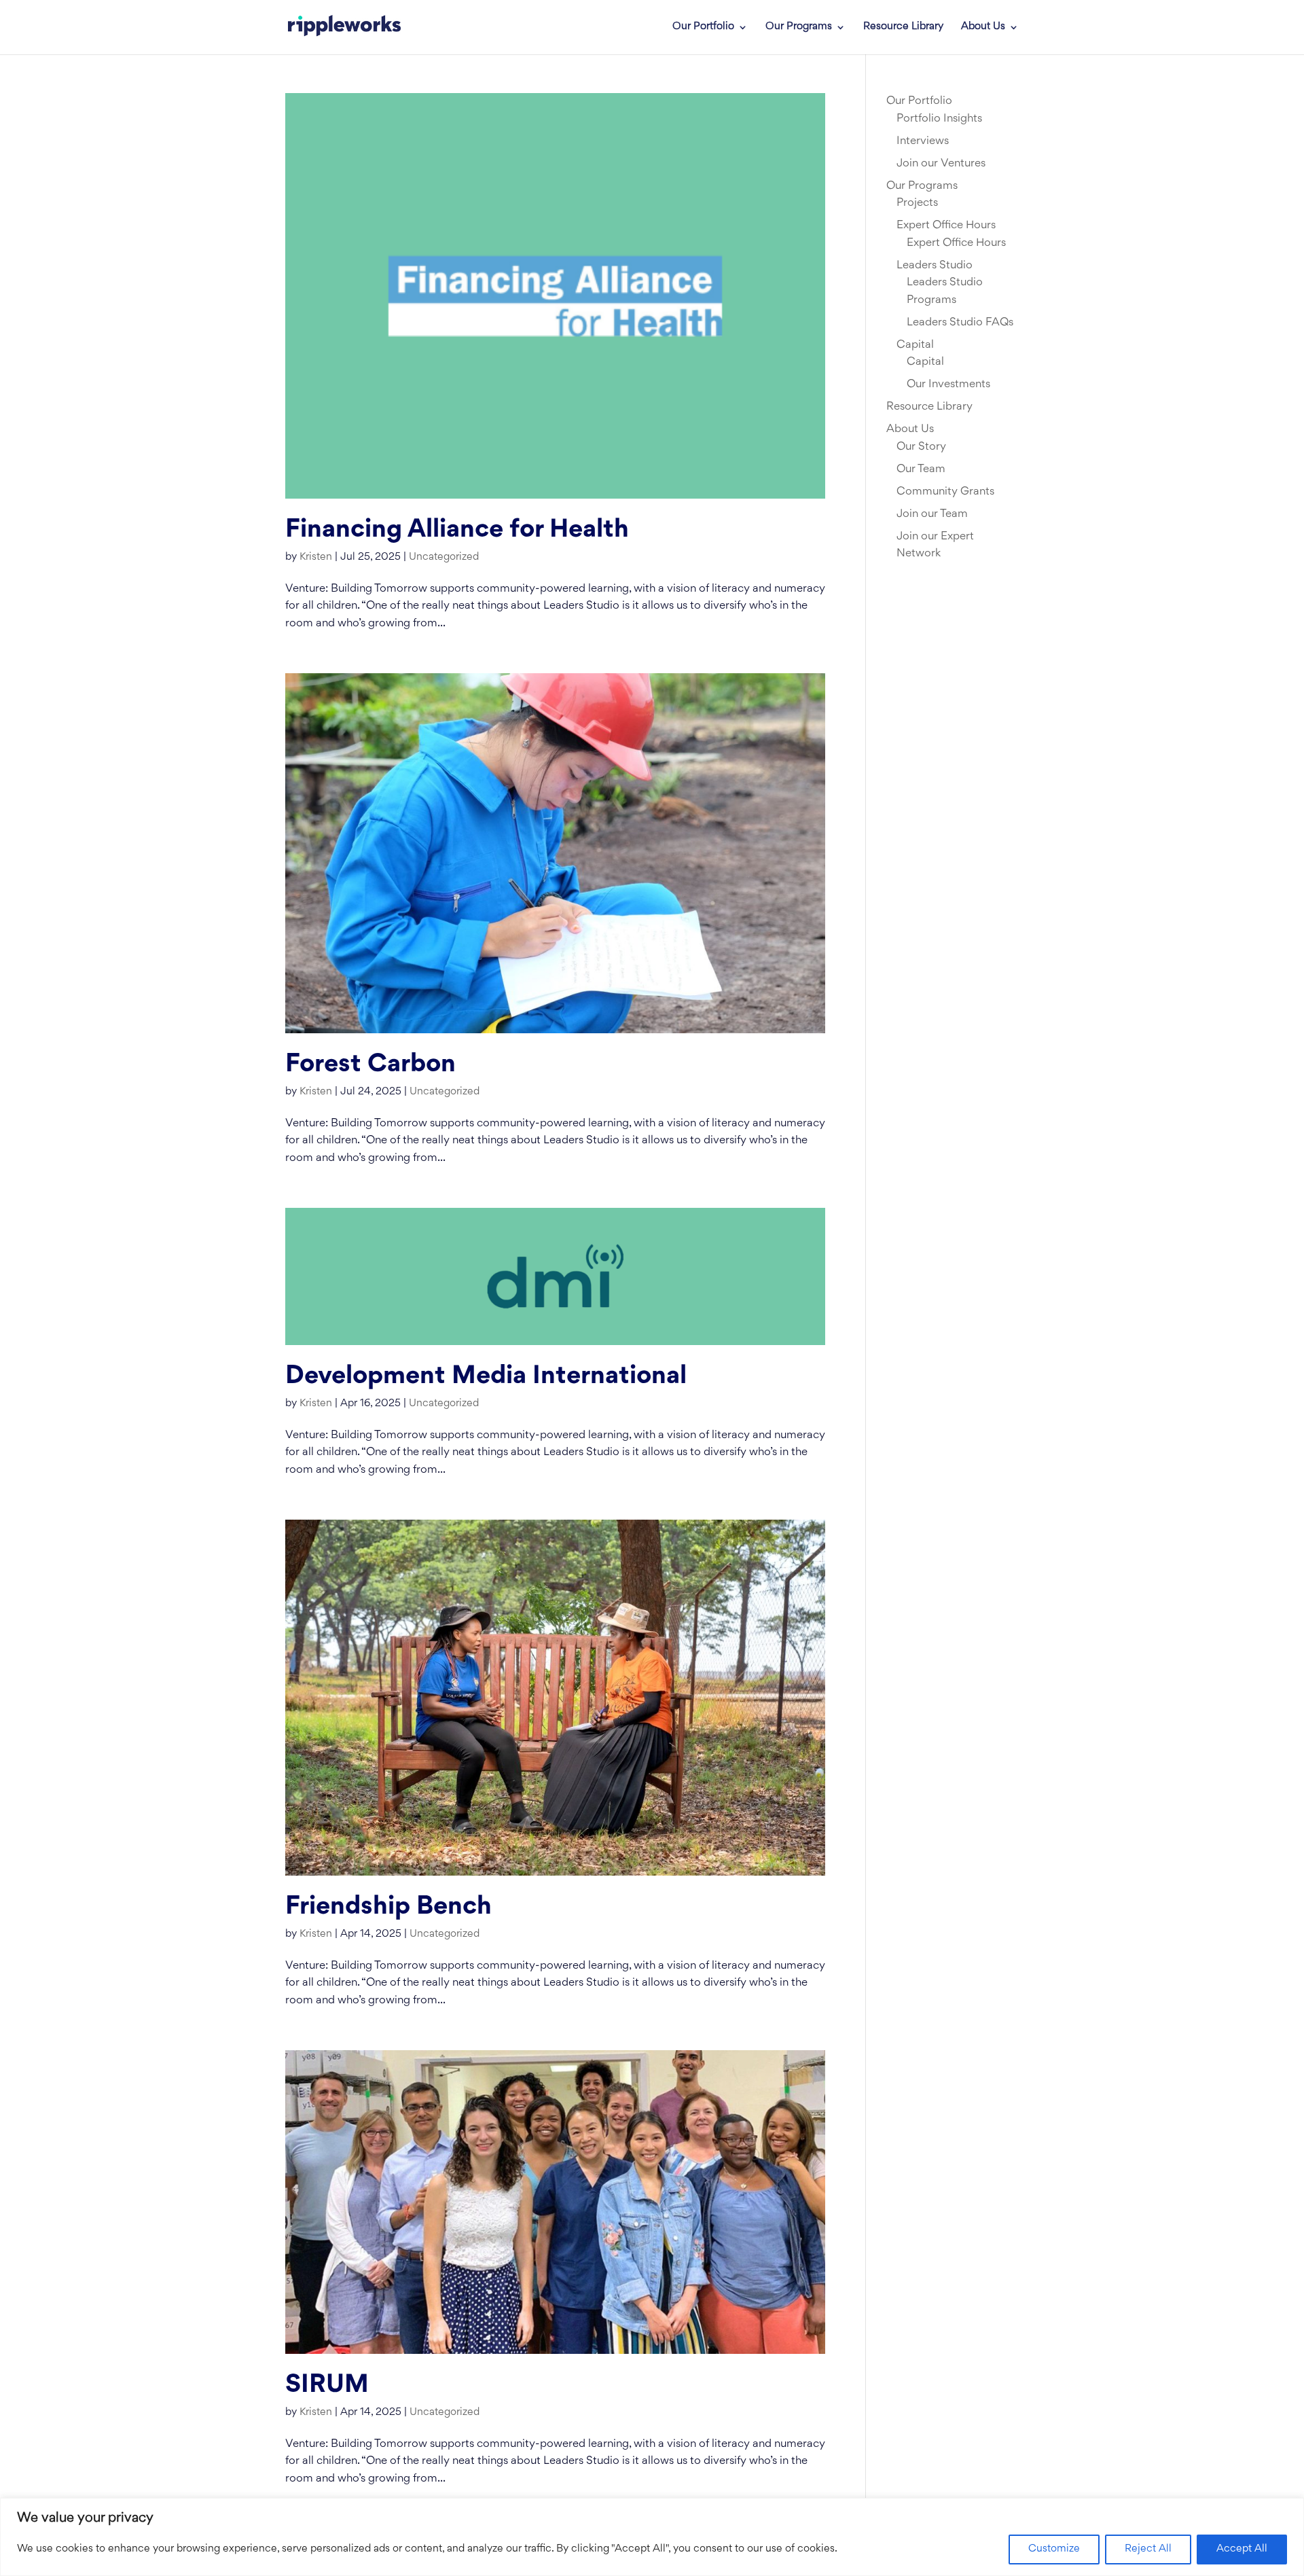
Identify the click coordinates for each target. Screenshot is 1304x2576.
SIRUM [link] (327, 2385)
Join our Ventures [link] (941, 164)
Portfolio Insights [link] (939, 119)
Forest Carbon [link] (370, 1065)
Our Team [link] (921, 469)
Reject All (1148, 2549)
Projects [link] (917, 203)
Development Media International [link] (486, 1377)
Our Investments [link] (948, 384)
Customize (1054, 2549)
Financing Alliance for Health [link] (457, 530)
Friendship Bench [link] (388, 1907)
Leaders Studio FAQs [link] (960, 323)
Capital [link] (915, 345)
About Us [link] (983, 27)
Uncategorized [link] (444, 557)
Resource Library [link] (903, 27)
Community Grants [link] (945, 492)
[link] (344, 27)
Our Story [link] (921, 447)
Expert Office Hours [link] (946, 226)
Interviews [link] (923, 141)
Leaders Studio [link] (935, 266)
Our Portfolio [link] (703, 27)
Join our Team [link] (932, 514)
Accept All (1242, 2549)
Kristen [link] (316, 557)
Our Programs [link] (799, 27)
